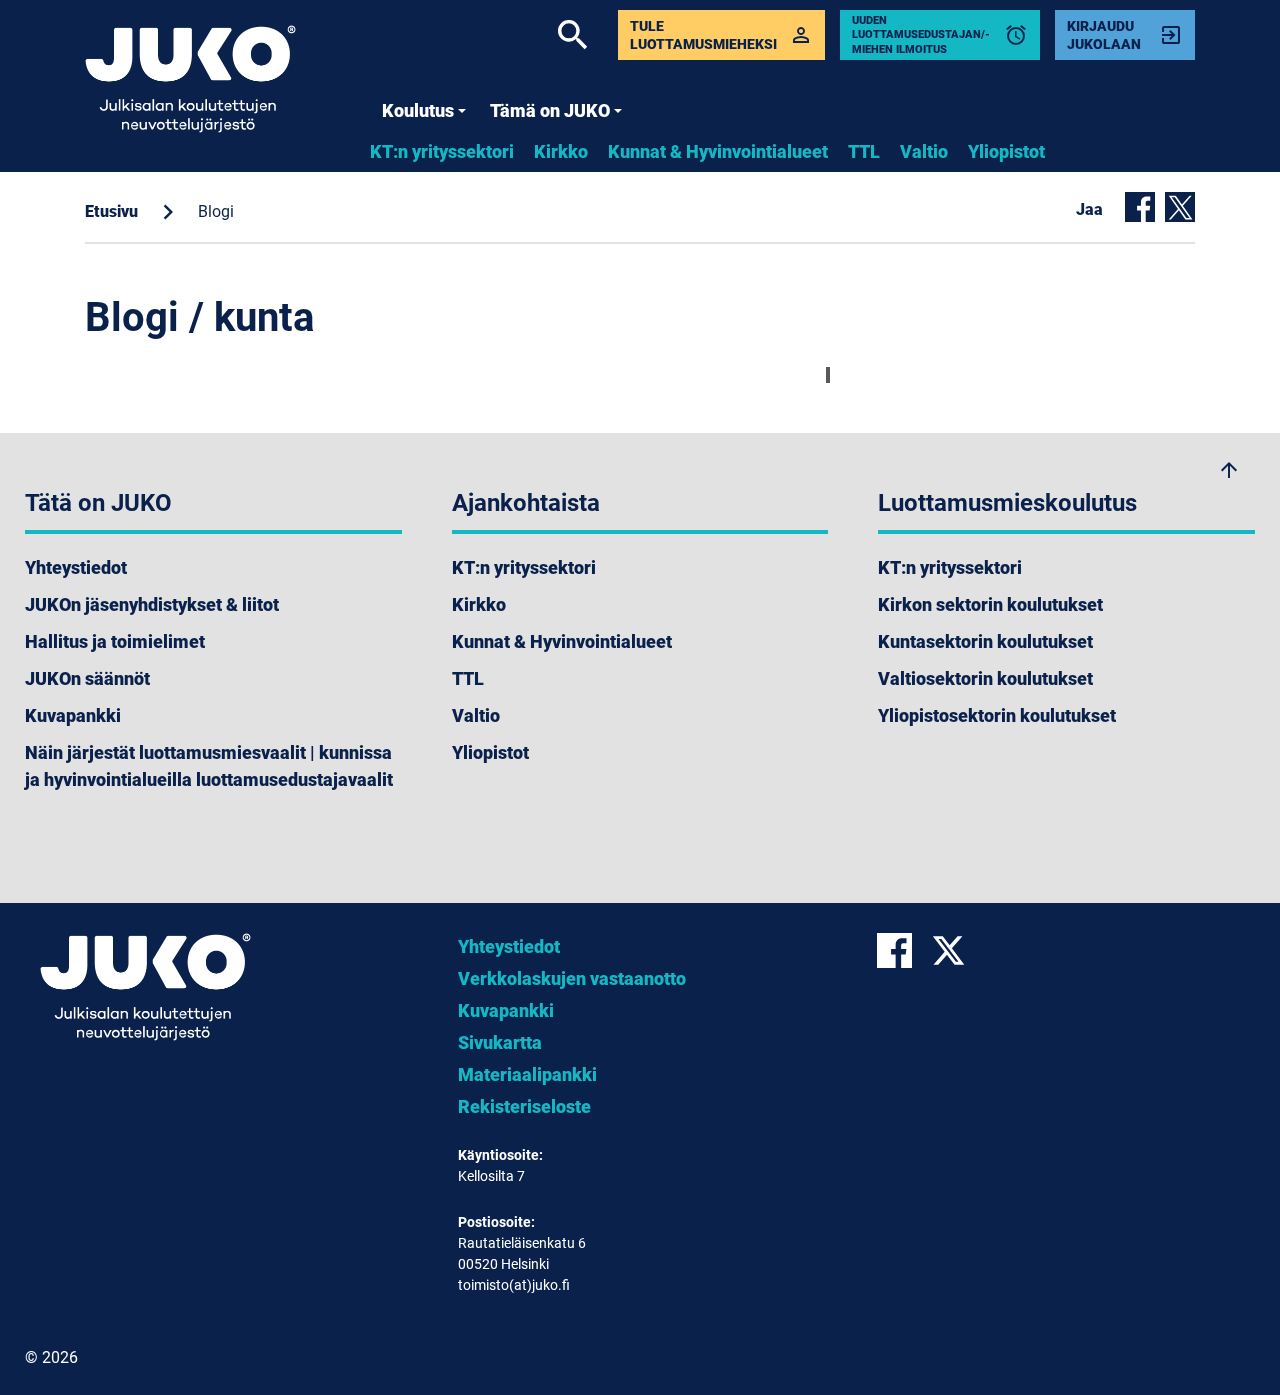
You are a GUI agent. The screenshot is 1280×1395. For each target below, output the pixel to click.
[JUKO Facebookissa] (904, 949)
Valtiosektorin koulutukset (985, 678)
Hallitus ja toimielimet (115, 641)
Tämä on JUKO (550, 110)
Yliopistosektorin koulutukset (997, 715)
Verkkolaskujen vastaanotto (572, 978)
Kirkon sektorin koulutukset (990, 604)
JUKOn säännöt (87, 678)
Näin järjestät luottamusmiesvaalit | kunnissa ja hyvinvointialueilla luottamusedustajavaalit (209, 766)
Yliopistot (1006, 151)
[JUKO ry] (190, 79)
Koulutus (418, 110)
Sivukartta (500, 1042)
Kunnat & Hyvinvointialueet (718, 151)
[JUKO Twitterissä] (956, 949)
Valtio (924, 151)
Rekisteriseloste (524, 1106)
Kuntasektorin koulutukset (985, 641)
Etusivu (111, 211)
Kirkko (561, 151)
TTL (864, 151)
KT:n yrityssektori (442, 151)
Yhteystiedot (76, 567)
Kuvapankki (73, 715)
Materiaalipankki (527, 1074)
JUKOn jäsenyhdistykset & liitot (152, 604)
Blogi (216, 211)
